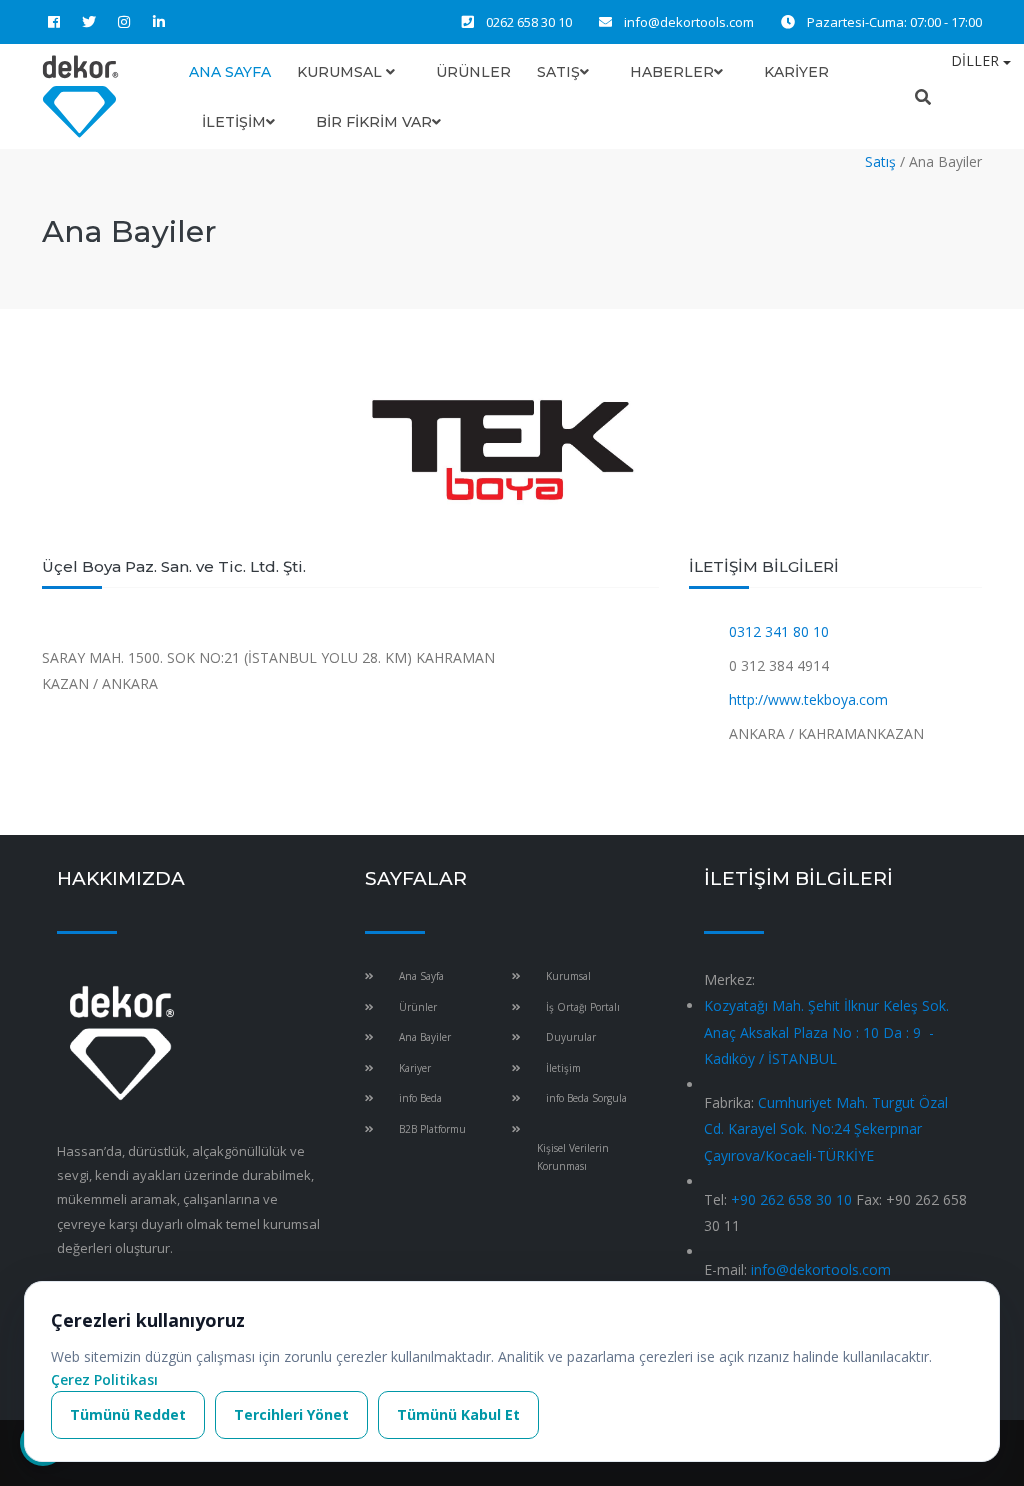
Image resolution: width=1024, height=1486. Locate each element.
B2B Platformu (432, 1129)
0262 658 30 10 (529, 22)
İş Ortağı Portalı (583, 1007)
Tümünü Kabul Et (458, 1414)
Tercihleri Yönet (291, 1414)
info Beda (420, 1098)
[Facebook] (54, 22)
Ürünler (473, 72)
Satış (558, 72)
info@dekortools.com (689, 22)
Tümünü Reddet (128, 1414)
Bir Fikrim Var (374, 122)
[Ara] (923, 97)
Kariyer (796, 72)
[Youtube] (194, 22)
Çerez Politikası (104, 1379)
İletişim (234, 122)
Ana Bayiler (425, 1037)
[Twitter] (89, 22)
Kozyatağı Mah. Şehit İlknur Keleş (826, 1032)
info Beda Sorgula (586, 1098)
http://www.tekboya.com (806, 699)
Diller (977, 60)
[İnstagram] (124, 22)
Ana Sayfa (230, 72)
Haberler (672, 72)
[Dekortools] (80, 95)
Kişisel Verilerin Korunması (573, 1157)
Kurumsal (341, 72)
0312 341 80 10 (777, 631)
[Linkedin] (159, 22)
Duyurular (571, 1037)
